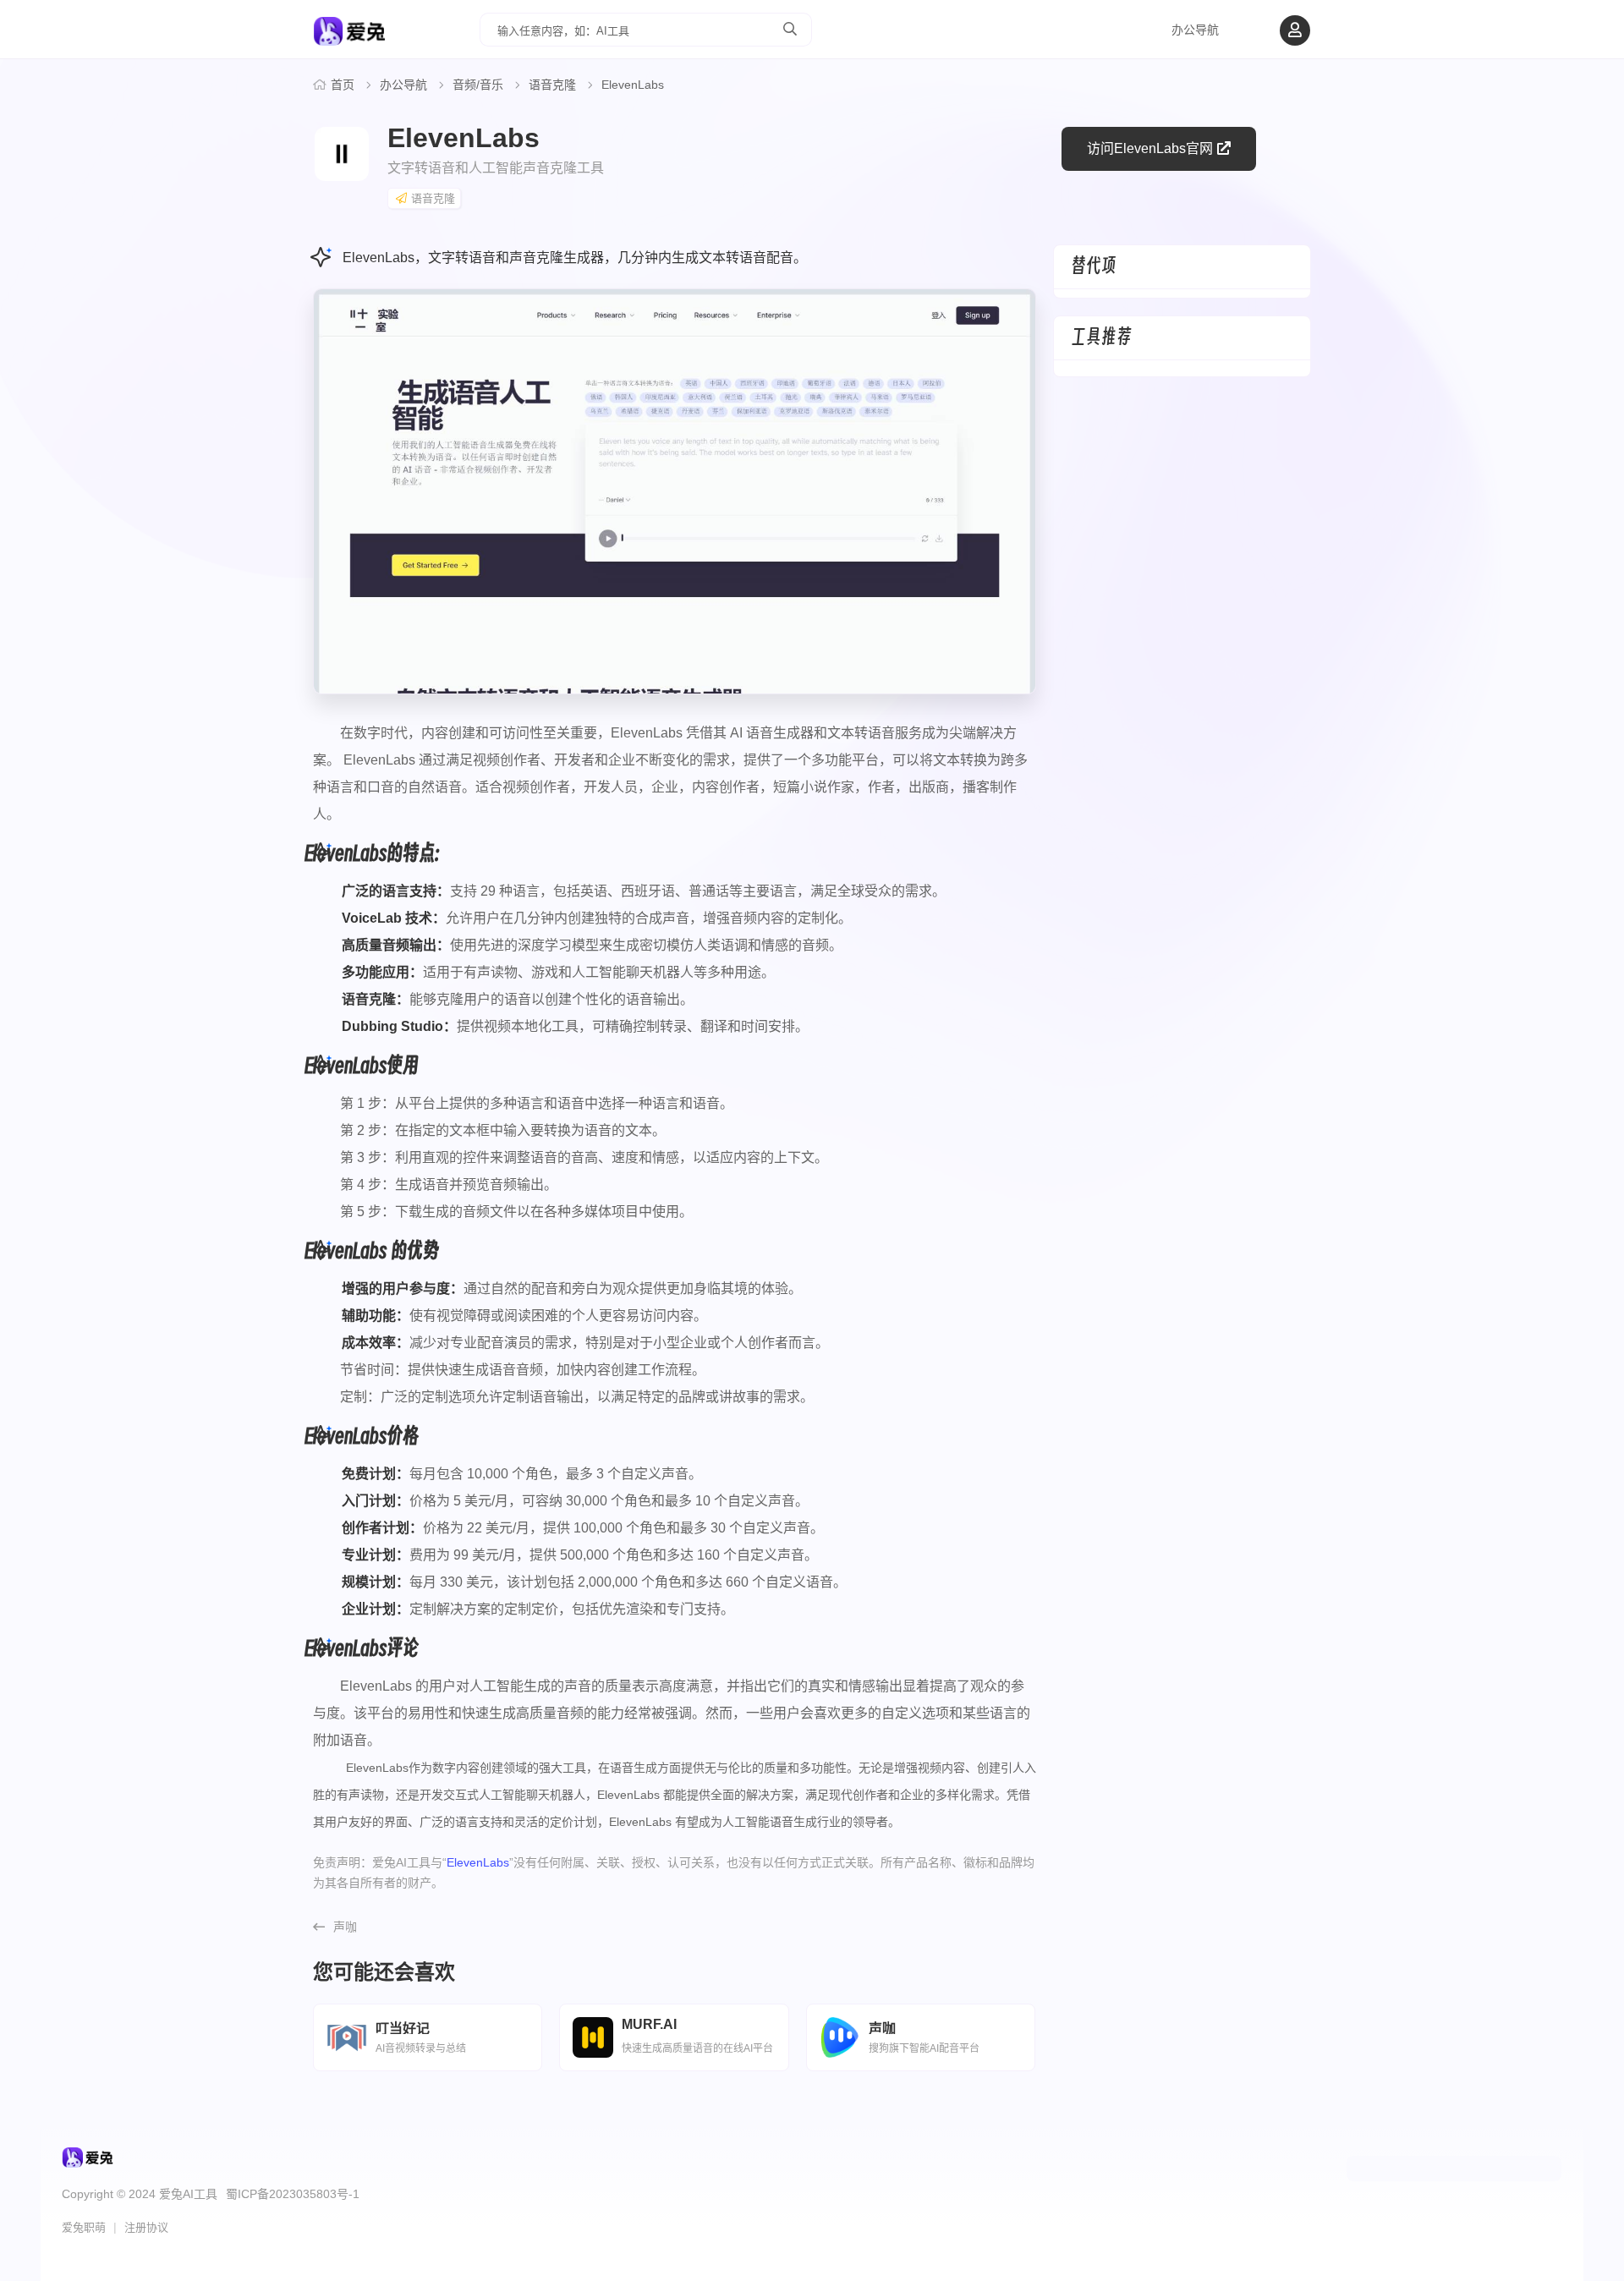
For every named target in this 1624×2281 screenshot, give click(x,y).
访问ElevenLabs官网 (1150, 148)
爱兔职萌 (84, 2227)
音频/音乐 (478, 85)
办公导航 (1195, 30)
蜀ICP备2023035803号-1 (293, 2194)
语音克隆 (552, 85)
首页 (343, 85)
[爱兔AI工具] (349, 39)
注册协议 (146, 2227)
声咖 (345, 1927)
